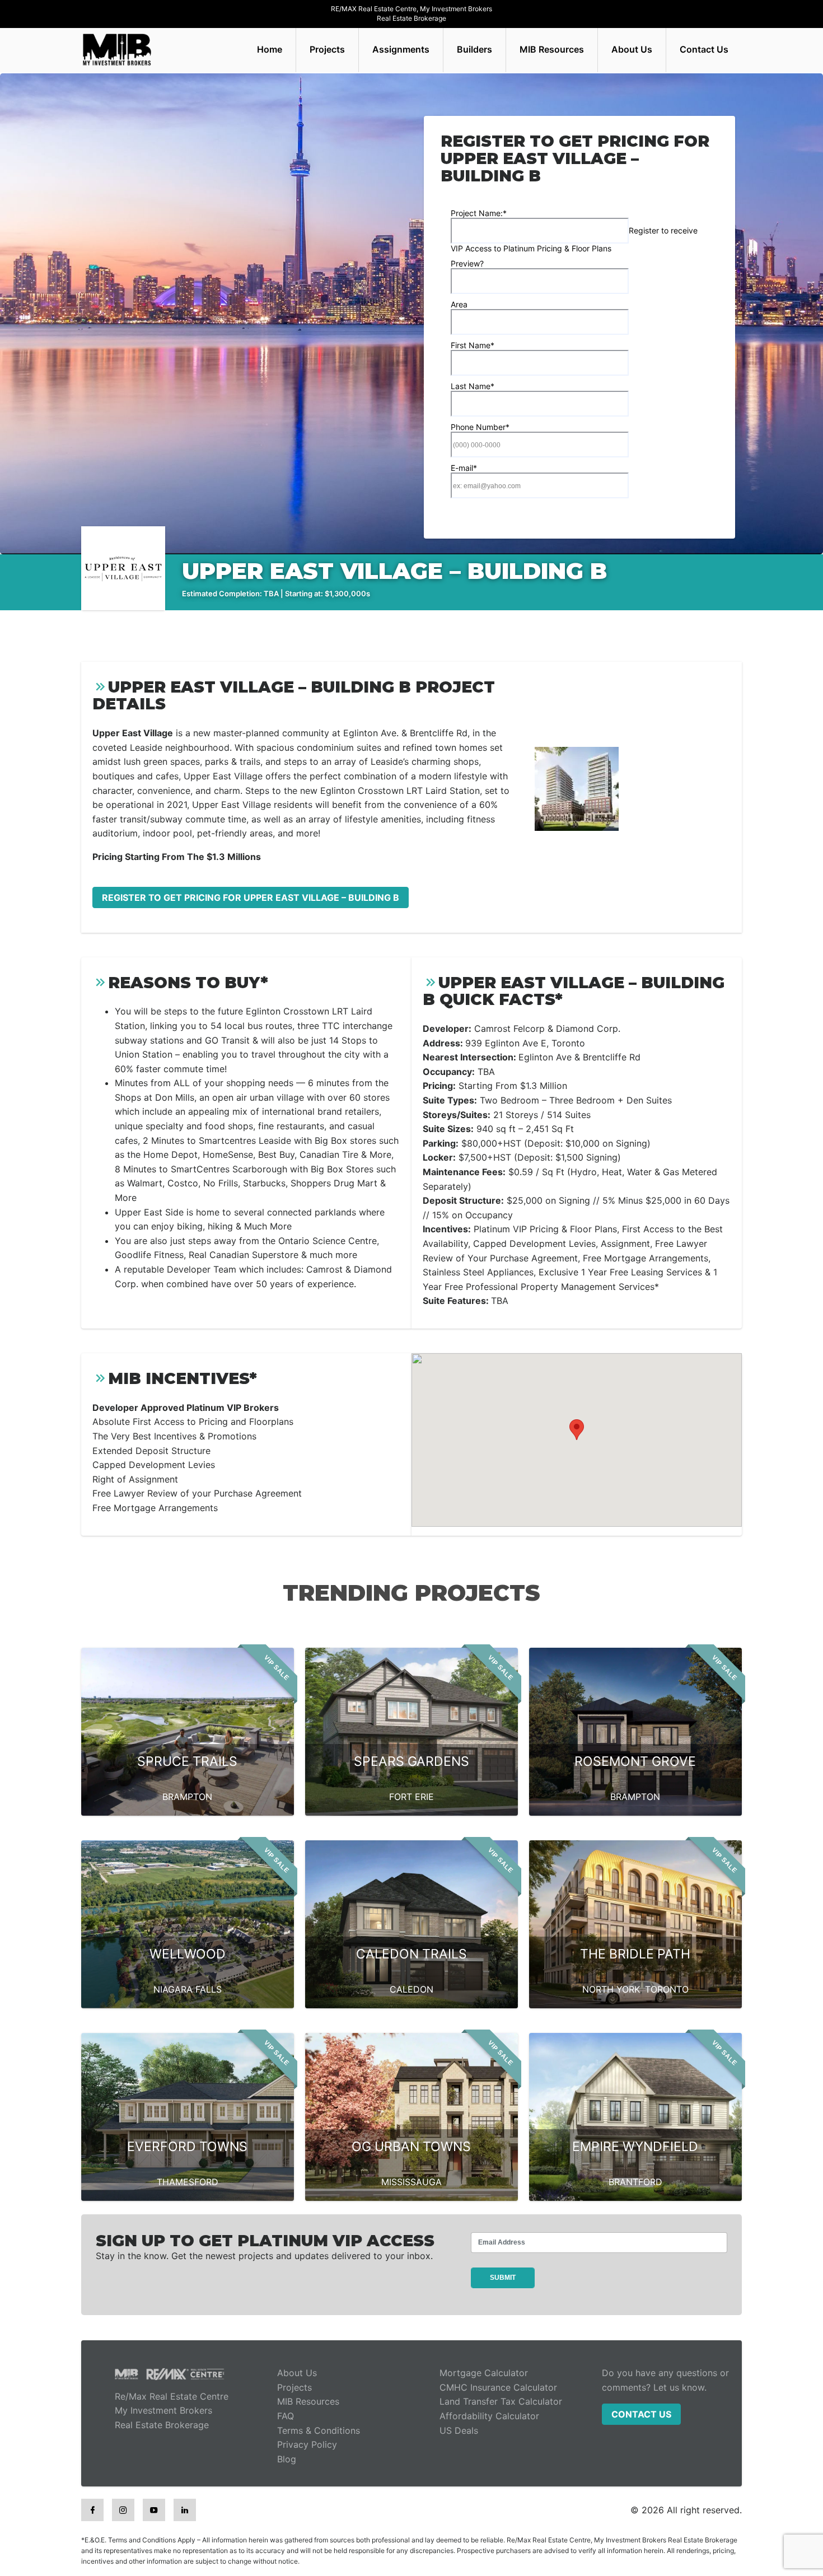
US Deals (459, 2430)
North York (611, 1989)
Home (270, 49)
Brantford (635, 2182)
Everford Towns (187, 2147)
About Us (632, 49)
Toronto (667, 1989)
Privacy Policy (307, 2444)
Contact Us (704, 49)
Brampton (187, 1797)
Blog (287, 2459)
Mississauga (411, 2182)
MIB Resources (552, 49)
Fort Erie (411, 1797)
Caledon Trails (411, 1954)
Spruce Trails (187, 1761)
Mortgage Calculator (484, 2373)
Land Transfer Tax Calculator (501, 2401)
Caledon (411, 1989)
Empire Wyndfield (635, 2147)
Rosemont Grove (635, 1761)
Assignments (401, 49)
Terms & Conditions (319, 2430)
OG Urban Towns (411, 2147)
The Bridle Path (635, 1954)
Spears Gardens (411, 1761)
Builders (474, 49)
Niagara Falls (188, 1989)
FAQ (286, 2416)
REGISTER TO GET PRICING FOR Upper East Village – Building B (251, 897)
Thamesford (188, 2182)
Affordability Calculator (489, 2416)
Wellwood (188, 1954)
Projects (327, 49)
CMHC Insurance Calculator (498, 2387)
